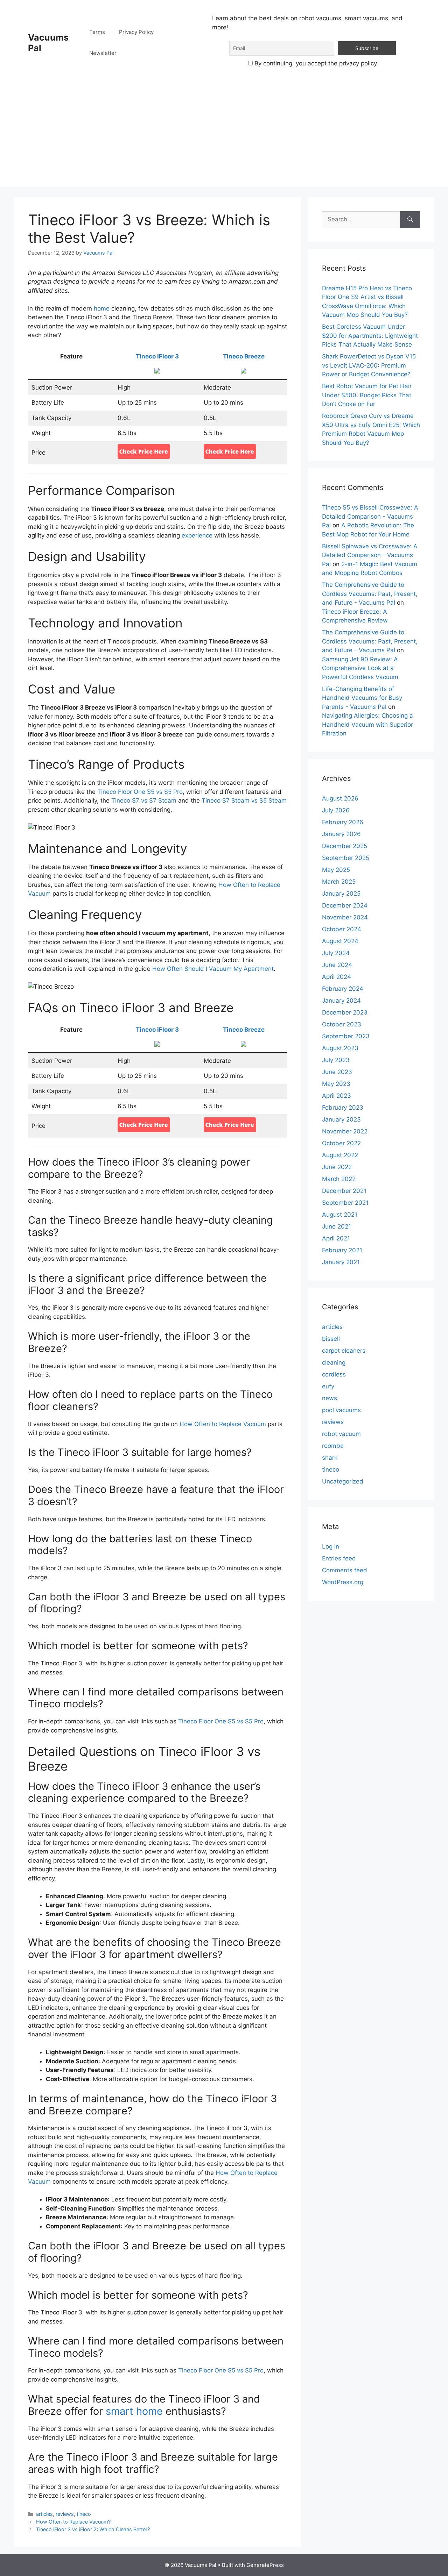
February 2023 (343, 1108)
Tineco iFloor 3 (157, 356)
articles (44, 2514)
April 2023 (337, 1096)
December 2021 (344, 1191)
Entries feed (339, 1558)
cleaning (334, 1362)
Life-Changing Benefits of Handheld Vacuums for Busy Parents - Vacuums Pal (362, 698)
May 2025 (336, 870)
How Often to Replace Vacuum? (73, 2522)
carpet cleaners (344, 1351)
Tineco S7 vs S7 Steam (144, 800)
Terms (97, 32)
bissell (331, 1339)
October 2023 (342, 1024)
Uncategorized (343, 1481)
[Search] (410, 220)
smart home (134, 2411)
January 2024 (341, 1001)
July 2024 (336, 953)
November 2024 (345, 917)
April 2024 (337, 977)
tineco (84, 2514)
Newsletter (103, 53)
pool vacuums (341, 1410)
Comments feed (345, 1570)
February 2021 (342, 1250)
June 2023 (337, 1072)
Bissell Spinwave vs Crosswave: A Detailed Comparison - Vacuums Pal (370, 555)
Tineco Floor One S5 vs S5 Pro (140, 792)
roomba (333, 1446)
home (102, 308)
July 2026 (336, 810)
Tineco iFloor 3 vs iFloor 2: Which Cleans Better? (93, 2529)
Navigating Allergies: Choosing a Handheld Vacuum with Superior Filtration (367, 724)
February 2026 (343, 822)
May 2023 (336, 1084)
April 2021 (336, 1238)
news (330, 1398)
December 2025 (345, 846)
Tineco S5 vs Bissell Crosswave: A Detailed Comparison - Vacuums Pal (370, 516)
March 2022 (339, 1179)
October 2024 (342, 929)
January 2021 (341, 1262)
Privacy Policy (136, 32)
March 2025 (339, 882)
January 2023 (341, 1119)
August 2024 (340, 941)
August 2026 (340, 798)
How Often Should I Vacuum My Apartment (213, 969)
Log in (331, 1546)
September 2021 (345, 1203)
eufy (328, 1386)
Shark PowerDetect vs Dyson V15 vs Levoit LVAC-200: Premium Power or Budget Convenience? (369, 365)
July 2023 (336, 1060)
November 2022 (345, 1131)
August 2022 (340, 1155)
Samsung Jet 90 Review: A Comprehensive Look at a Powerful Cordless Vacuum (360, 668)
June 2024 (337, 965)
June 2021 (337, 1226)
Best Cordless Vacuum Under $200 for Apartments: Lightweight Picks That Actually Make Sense (370, 336)
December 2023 (345, 1012)
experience (197, 535)
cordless (334, 1374)
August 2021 (340, 1215)
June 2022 (337, 1167)
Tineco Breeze (244, 356)
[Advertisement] (224, 138)
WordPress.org (343, 1582)
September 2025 (346, 858)
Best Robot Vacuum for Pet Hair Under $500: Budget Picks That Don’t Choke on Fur (367, 395)
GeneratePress (265, 2565)
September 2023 (346, 1036)
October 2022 (341, 1143)
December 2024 (345, 905)
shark (330, 1458)
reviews (65, 2514)
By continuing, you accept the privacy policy (315, 63)
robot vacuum (341, 1434)
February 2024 (343, 989)
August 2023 (340, 1048)
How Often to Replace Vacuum (223, 1424)
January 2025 (341, 894)
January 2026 (341, 834)
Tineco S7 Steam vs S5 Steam (244, 800)
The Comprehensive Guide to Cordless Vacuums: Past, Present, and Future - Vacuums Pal (370, 594)
